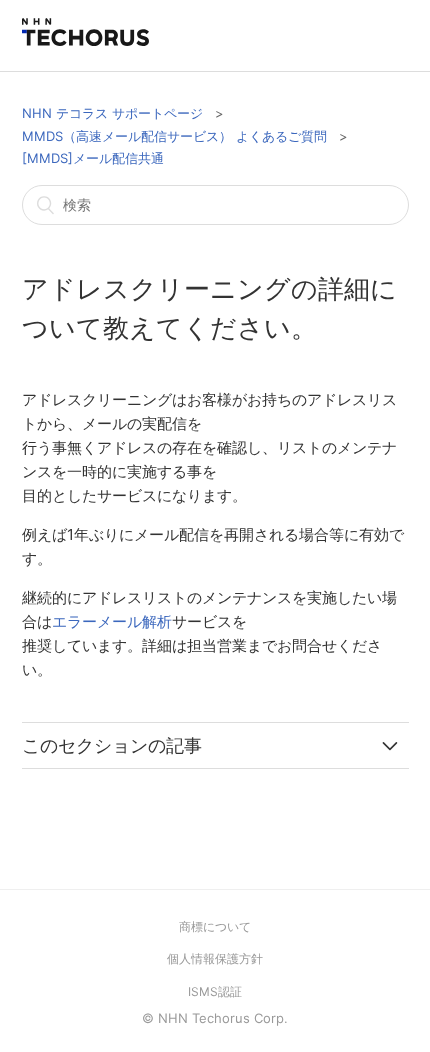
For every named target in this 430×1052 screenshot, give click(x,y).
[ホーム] (86, 40)
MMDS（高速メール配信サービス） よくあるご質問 (174, 136)
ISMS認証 (215, 991)
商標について (215, 926)
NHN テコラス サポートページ (112, 113)
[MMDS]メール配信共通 (93, 158)
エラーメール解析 (112, 621)
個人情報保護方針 (215, 958)
